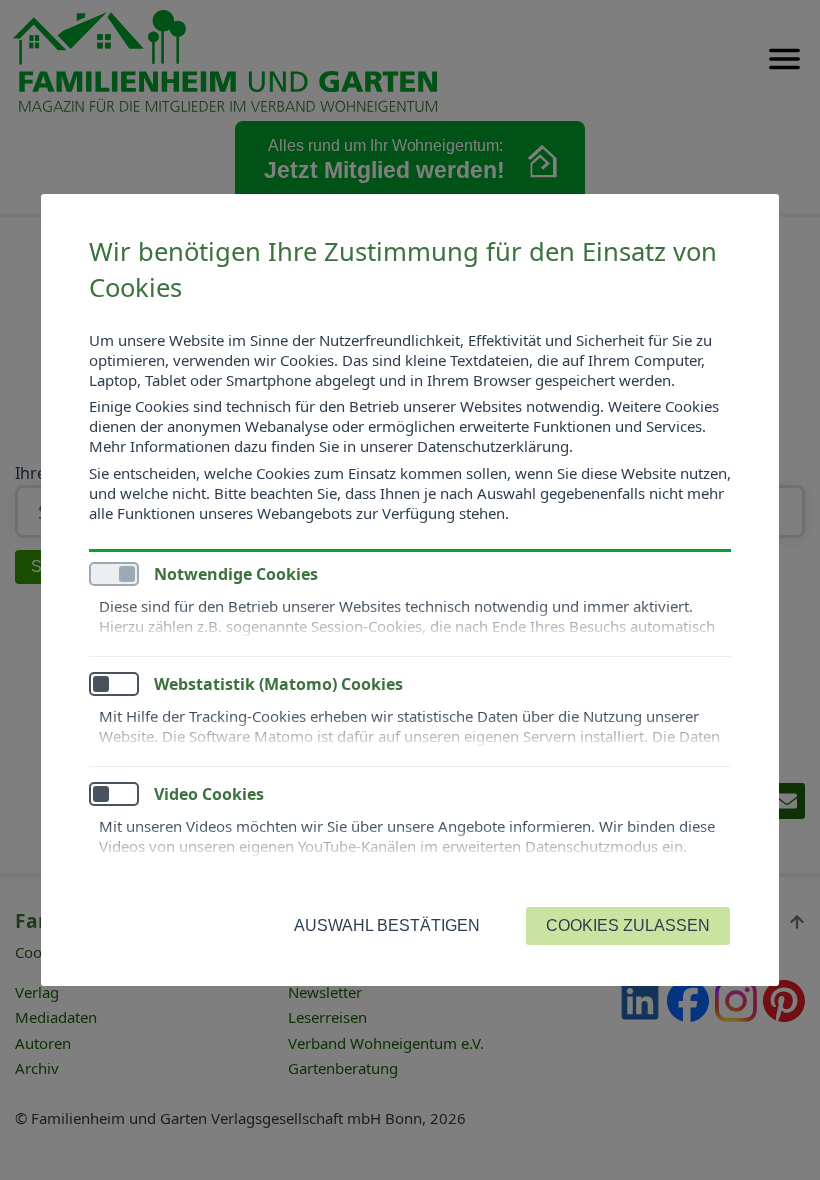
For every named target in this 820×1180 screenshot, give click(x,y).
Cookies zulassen (628, 925)
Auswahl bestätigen (387, 925)
